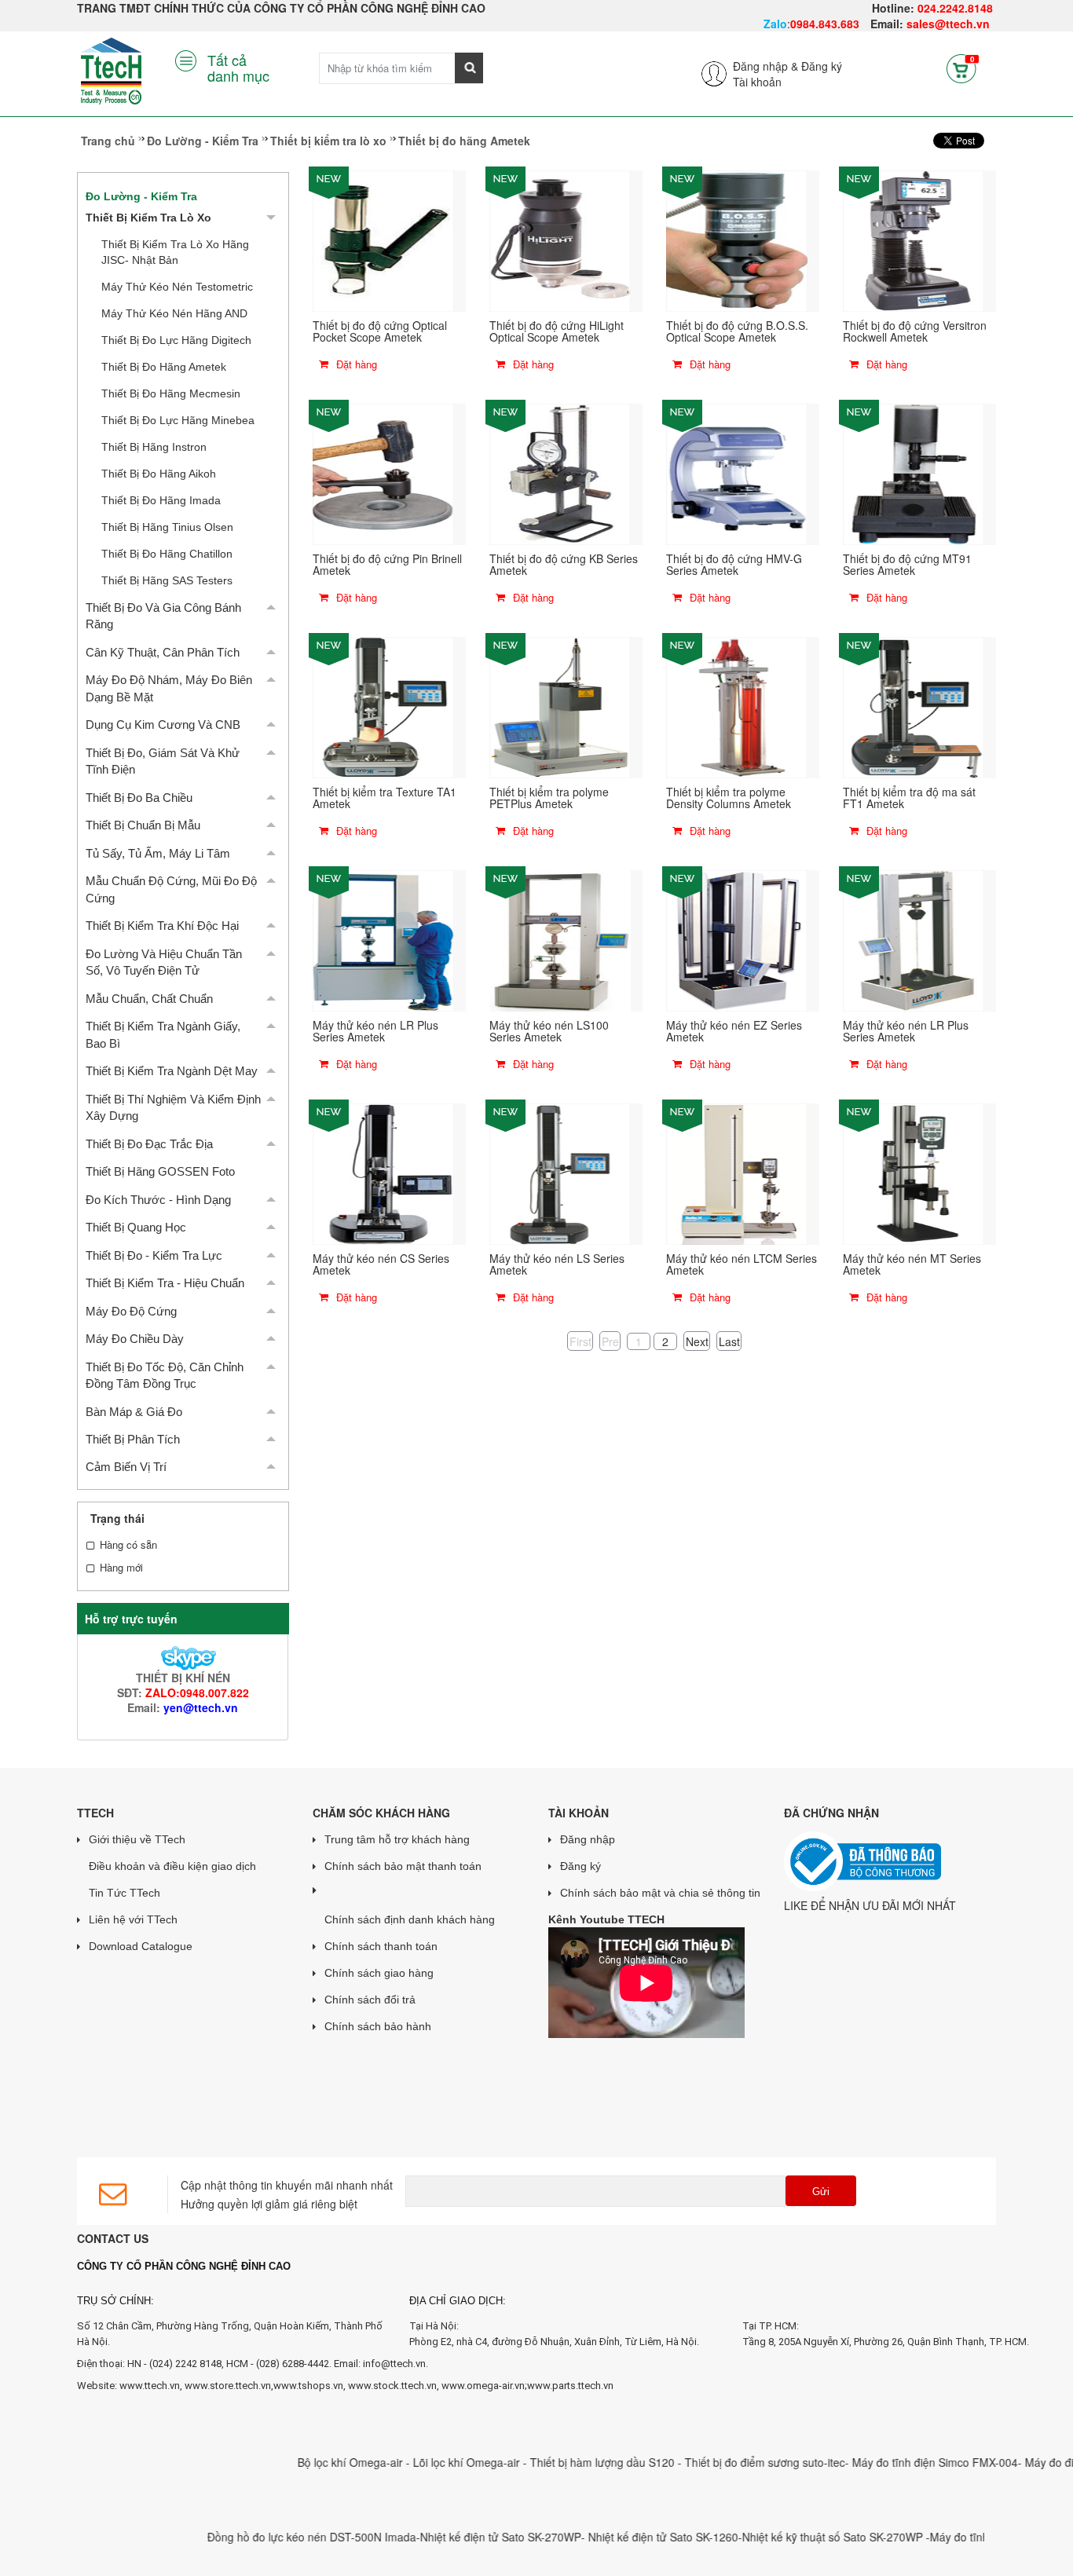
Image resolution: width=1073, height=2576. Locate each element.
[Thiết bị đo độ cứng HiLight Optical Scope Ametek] (560, 240)
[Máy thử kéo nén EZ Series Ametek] (737, 939)
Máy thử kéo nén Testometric (177, 287)
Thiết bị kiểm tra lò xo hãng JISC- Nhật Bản (175, 252)
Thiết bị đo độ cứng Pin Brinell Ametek (387, 564)
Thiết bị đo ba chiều (139, 798)
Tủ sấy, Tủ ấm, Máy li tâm (158, 853)
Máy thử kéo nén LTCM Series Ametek (742, 1264)
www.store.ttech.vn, (229, 2386)
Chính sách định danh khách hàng (410, 1919)
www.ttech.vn (150, 2386)
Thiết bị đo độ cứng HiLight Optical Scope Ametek (557, 331)
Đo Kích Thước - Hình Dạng (158, 1200)
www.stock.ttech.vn (391, 2386)
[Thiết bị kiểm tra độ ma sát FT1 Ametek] (914, 706)
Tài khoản (757, 82)
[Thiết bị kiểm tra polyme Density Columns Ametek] (737, 706)
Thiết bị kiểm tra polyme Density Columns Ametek (729, 798)
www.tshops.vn (308, 2386)
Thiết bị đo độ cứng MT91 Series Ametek (907, 564)
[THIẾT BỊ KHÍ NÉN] (183, 1656)
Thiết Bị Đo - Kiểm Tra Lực (154, 1255)
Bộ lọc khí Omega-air (300, 2462)
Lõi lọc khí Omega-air (416, 2462)
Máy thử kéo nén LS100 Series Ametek (549, 1031)
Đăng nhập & (765, 66)
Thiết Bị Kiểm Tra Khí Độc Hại (162, 926)
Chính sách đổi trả (370, 2000)
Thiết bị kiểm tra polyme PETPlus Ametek (549, 798)
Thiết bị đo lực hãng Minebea (178, 420)
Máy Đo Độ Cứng (131, 1311)
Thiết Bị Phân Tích (133, 1439)
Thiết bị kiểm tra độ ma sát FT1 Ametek (909, 798)
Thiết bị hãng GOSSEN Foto (160, 1171)
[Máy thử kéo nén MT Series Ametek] (914, 1173)
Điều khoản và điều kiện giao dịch (172, 1866)
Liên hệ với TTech (133, 1919)
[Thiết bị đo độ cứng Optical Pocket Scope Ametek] (383, 240)
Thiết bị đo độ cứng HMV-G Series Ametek (734, 564)
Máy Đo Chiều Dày (135, 1339)
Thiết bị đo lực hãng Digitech (176, 340)
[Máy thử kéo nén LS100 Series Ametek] (560, 939)
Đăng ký (822, 66)
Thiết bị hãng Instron (154, 447)
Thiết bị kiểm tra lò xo (328, 141)
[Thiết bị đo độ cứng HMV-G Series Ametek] (737, 473)
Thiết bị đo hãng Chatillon (167, 554)
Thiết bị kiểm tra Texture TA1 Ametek (385, 798)
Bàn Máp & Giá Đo (134, 1412)
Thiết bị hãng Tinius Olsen (167, 527)
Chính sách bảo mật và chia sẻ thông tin (660, 1893)
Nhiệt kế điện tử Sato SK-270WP (449, 2537)
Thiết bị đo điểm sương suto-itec (713, 2462)
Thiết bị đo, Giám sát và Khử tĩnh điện (163, 761)
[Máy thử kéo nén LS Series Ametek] (560, 1173)
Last (729, 1341)
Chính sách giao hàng (379, 1973)
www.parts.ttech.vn (570, 2386)
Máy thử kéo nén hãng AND (174, 313)
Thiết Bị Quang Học (136, 1227)
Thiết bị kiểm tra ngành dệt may (172, 1071)
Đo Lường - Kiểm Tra (203, 141)
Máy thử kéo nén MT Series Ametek (912, 1264)
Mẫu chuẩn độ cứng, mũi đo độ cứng (171, 889)
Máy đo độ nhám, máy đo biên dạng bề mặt (169, 688)
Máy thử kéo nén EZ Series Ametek (734, 1031)
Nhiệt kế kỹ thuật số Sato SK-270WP (782, 2537)
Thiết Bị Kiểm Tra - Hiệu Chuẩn (165, 1283)
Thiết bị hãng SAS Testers (167, 580)
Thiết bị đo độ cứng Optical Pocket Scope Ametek (380, 331)
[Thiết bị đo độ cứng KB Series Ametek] (560, 473)
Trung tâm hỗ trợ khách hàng (397, 1839)
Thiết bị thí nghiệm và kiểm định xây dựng (173, 1107)
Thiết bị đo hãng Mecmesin (171, 393)
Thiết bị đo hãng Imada (161, 500)
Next (697, 1341)
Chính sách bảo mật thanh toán (403, 1866)
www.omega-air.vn (483, 2386)
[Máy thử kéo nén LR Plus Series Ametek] (383, 939)
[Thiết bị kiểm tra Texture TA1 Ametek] (383, 706)
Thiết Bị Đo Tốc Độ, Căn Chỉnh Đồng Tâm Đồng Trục (165, 1375)
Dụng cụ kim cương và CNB (163, 724)
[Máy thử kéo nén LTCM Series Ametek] (737, 1173)
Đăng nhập (588, 1839)
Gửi (821, 2192)
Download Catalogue (141, 1946)
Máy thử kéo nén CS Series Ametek (381, 1264)
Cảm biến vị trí (126, 1467)
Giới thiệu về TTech (137, 1839)
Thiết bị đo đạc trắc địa (149, 1144)
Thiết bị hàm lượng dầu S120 (552, 2462)
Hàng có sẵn (128, 1545)
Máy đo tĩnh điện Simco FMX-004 (883, 2462)
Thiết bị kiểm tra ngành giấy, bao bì (163, 1034)
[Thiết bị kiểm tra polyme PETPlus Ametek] (560, 706)
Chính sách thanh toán (381, 1946)
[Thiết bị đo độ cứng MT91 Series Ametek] (914, 473)
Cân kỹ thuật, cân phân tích (163, 652)
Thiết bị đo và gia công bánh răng (163, 616)
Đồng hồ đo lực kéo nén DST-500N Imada (260, 2537)
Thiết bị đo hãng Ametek (164, 367)
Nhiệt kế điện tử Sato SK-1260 (612, 2537)
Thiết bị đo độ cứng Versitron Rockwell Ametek (915, 331)
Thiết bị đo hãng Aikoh (159, 474)
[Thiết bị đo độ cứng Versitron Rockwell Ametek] (914, 240)
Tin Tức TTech (125, 1893)
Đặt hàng (355, 364)
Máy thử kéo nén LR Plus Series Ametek (375, 1031)
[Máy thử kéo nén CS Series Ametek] (383, 1173)
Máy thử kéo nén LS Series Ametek (557, 1264)
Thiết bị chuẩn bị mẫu (143, 825)
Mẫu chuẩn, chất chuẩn (149, 999)
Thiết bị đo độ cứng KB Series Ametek (564, 564)
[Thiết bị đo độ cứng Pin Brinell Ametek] (383, 473)
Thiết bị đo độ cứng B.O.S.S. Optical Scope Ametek (737, 331)
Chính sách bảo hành (378, 2026)
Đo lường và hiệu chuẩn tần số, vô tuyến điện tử (164, 962)
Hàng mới (121, 1568)
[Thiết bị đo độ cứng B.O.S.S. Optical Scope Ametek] (737, 240)
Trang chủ (108, 141)
